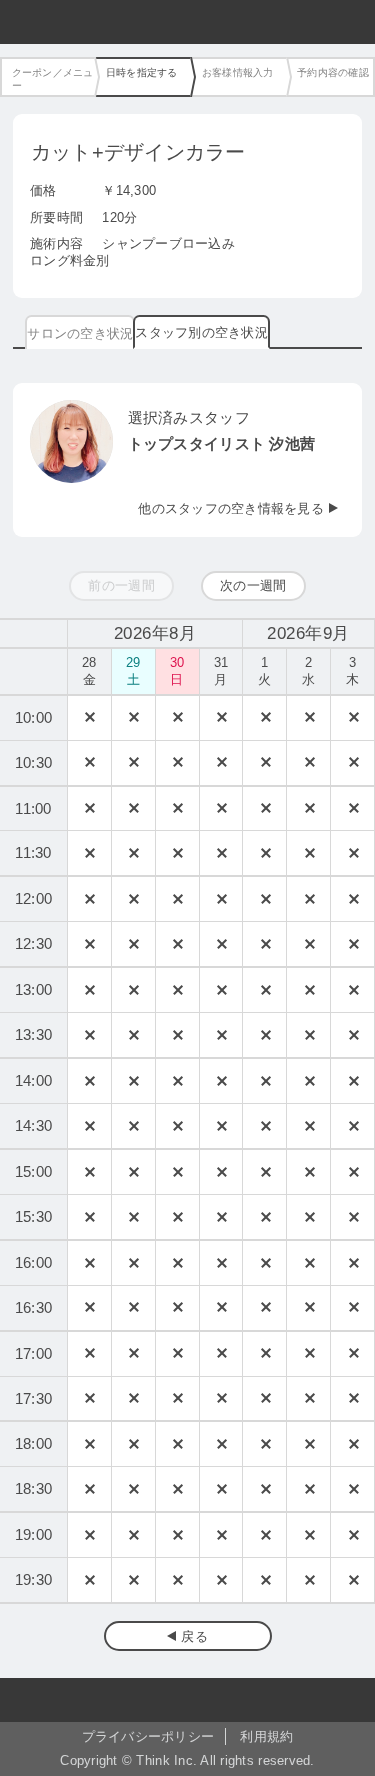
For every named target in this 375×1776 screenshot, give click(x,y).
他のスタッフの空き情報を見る (231, 508)
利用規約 (266, 1736)
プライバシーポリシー (148, 1736)
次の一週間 (253, 585)
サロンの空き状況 (80, 333)
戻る (194, 1636)
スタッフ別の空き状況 (201, 332)
